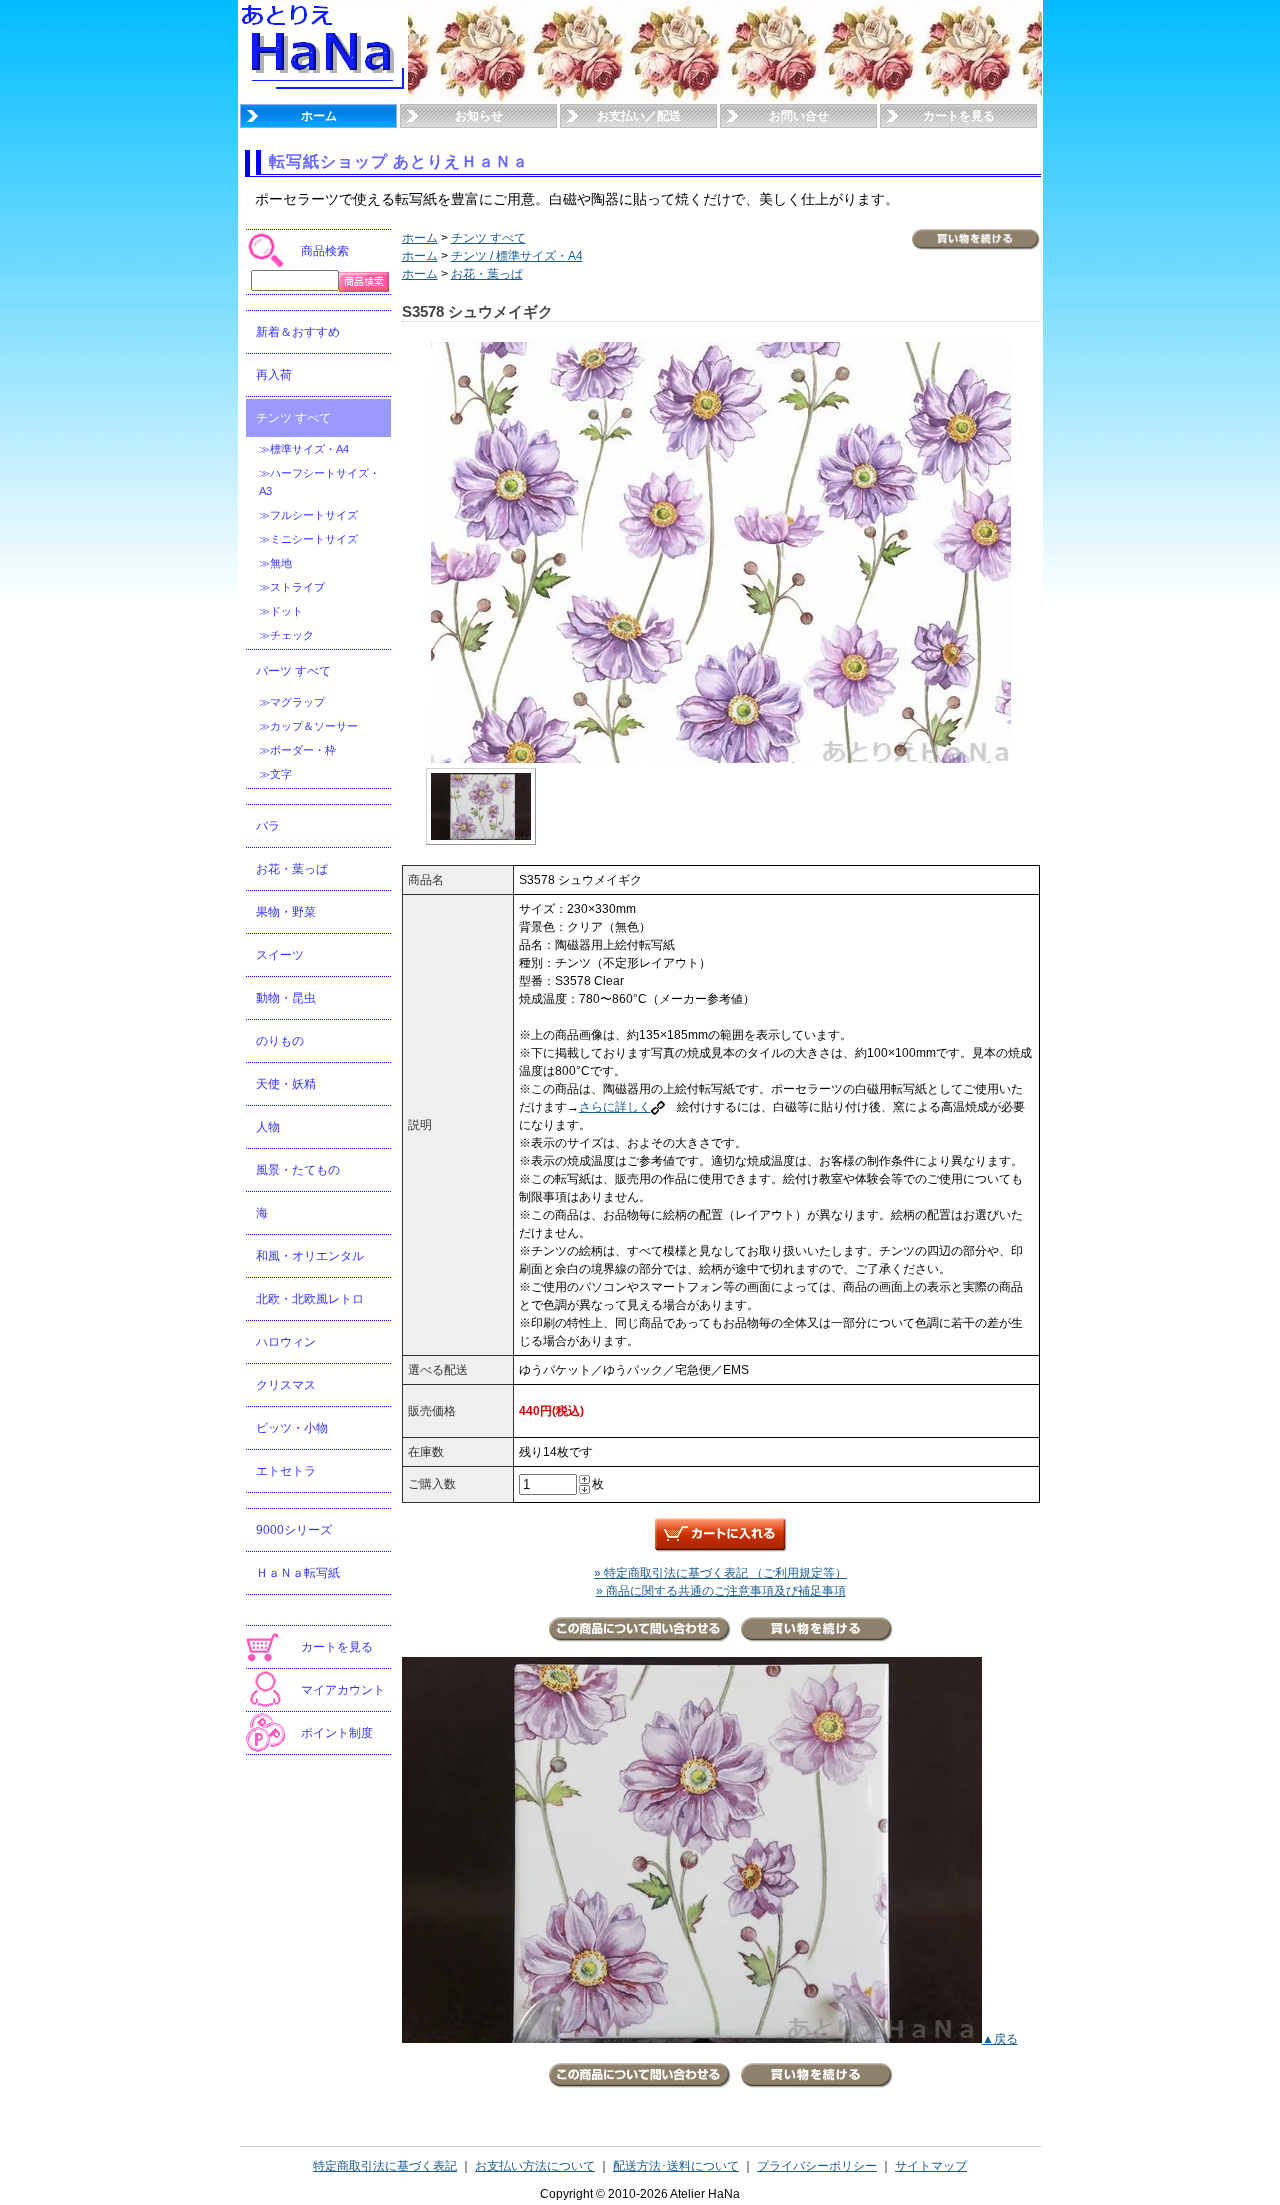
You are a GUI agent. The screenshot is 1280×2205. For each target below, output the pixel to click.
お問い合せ (799, 116)
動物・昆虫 (286, 998)
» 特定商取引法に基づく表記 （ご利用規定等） (720, 1573)
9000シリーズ (294, 1530)
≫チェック (286, 635)
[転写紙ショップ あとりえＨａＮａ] (324, 98)
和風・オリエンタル (310, 1256)
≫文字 (275, 774)
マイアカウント (343, 1690)
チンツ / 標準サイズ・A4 (517, 256)
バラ (268, 826)
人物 (268, 1127)
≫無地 (275, 563)
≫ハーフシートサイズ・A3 (319, 482)
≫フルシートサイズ (308, 515)
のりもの (280, 1041)
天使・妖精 (286, 1084)
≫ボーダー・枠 (297, 750)
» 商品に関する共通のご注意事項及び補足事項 (721, 1591)
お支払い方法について (535, 2166)
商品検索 (325, 251)
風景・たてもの (298, 1170)
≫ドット (281, 611)
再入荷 (274, 375)
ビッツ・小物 (292, 1428)
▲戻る (1000, 2039)
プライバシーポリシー (817, 2166)
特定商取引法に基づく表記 (385, 2166)
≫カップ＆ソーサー (308, 726)
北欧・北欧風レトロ (310, 1299)
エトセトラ (286, 1471)
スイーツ (280, 955)
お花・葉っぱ (292, 869)
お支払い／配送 (639, 116)
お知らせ (479, 116)
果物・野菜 (286, 912)
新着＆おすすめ (298, 332)
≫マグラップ (292, 702)
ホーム (319, 116)
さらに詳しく (615, 1107)
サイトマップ (931, 2166)
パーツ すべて (293, 671)
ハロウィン (286, 1342)
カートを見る (959, 116)
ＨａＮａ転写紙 (298, 1573)
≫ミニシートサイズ (308, 539)
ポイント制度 (337, 1733)
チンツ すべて (293, 418)
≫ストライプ (292, 587)
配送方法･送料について (676, 2166)
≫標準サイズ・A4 (304, 449)
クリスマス (286, 1385)
